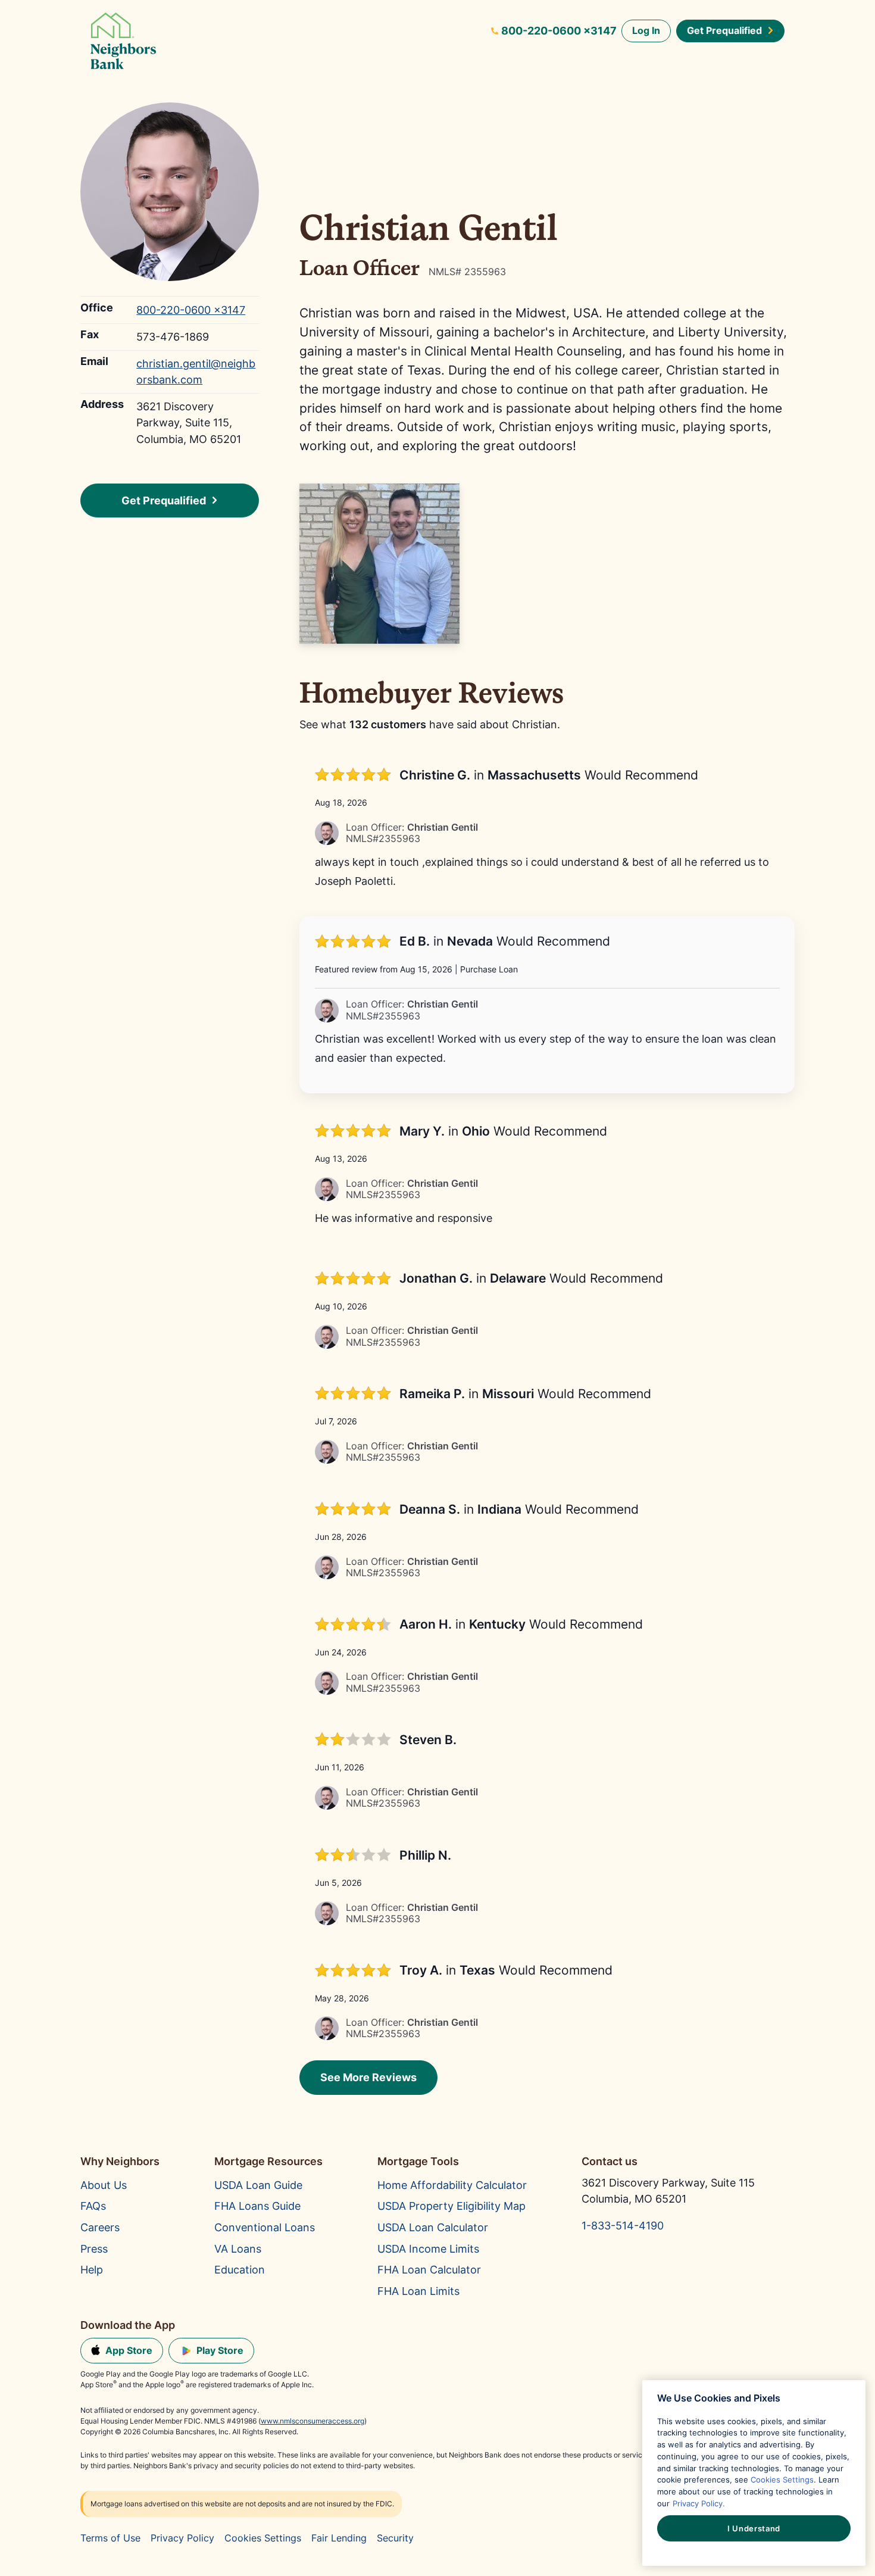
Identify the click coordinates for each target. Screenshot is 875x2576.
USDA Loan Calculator (433, 2227)
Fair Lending (339, 2538)
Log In (646, 30)
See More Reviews (368, 2077)
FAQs (93, 2206)
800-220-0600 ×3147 (559, 30)
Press (94, 2248)
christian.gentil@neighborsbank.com (196, 371)
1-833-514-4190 (623, 2225)
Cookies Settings (263, 2538)
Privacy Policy (182, 2538)
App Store (129, 2350)
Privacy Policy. (699, 2503)
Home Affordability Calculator (452, 2185)
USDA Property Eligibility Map (451, 2206)
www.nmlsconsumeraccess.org (312, 2421)
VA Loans (238, 2248)
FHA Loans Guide (257, 2206)
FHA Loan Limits (418, 2291)
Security (395, 2538)
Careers (100, 2227)
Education (240, 2269)
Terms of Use (110, 2538)
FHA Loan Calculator (429, 2269)
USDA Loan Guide (258, 2185)
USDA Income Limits (428, 2248)
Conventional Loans (265, 2227)
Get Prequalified (724, 30)
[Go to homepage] (123, 43)
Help (92, 2269)
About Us (104, 2185)
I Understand (754, 2528)
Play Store (220, 2350)
